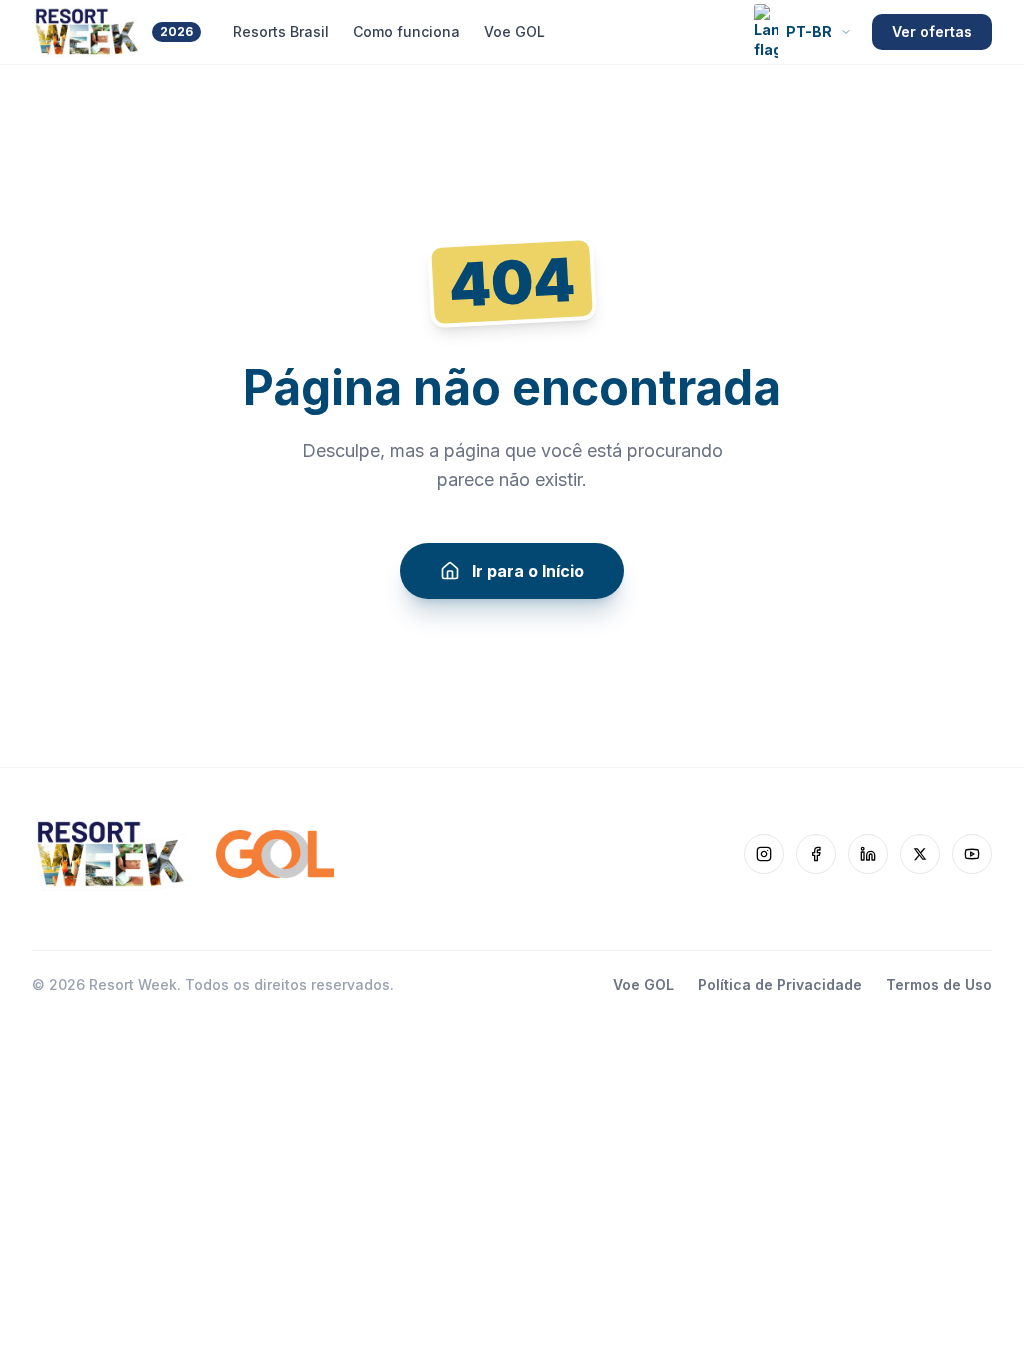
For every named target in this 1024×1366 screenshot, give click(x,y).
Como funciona (406, 31)
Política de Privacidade (780, 984)
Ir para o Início (528, 571)
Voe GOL (514, 31)
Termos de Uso (939, 984)
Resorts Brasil (281, 31)
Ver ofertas (932, 31)
